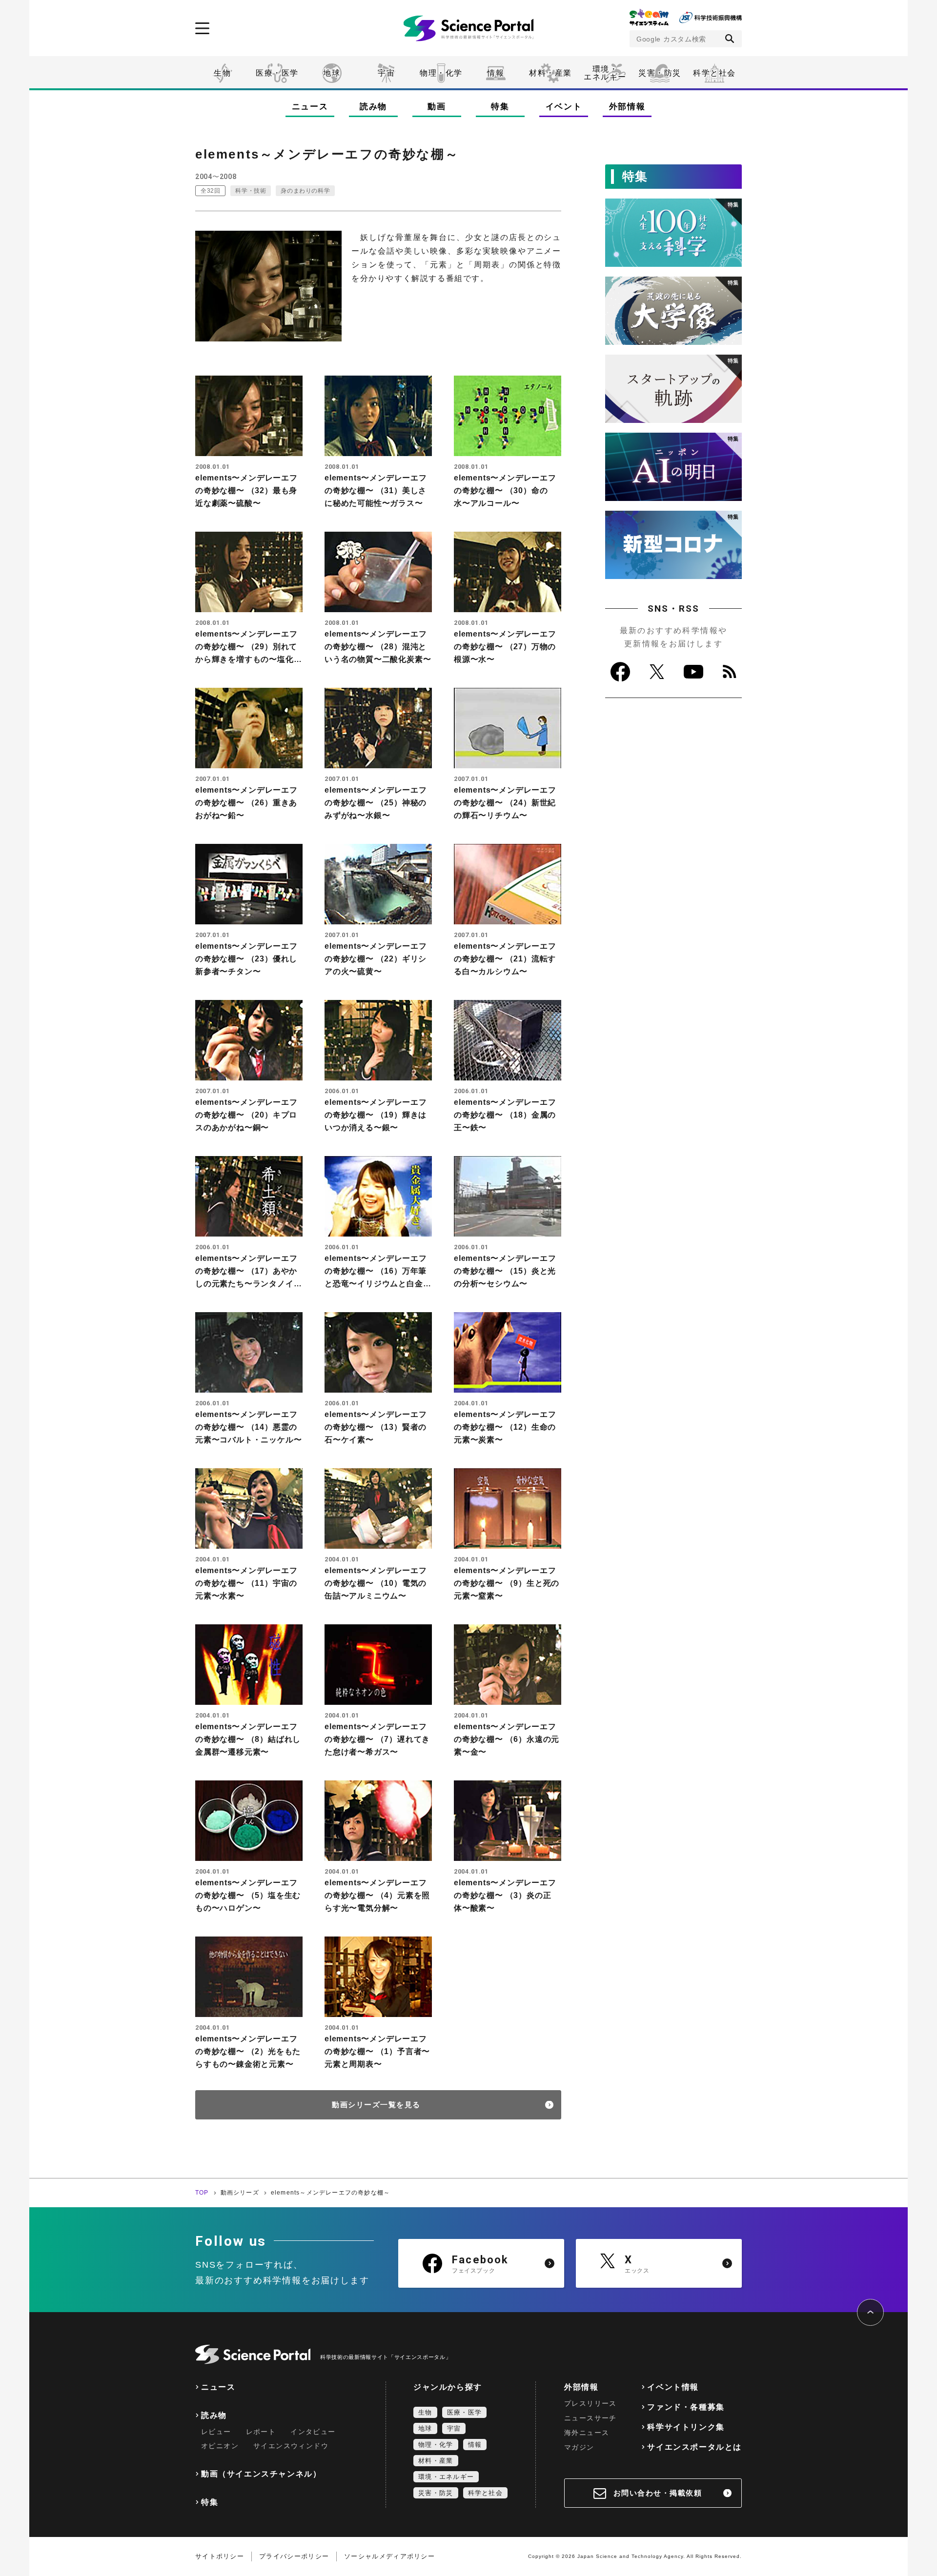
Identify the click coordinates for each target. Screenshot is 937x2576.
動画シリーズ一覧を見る (376, 2105)
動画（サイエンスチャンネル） (261, 2474)
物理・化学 (441, 73)
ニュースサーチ (591, 2418)
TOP (202, 2193)
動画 (437, 107)
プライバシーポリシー (294, 2556)
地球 (332, 73)
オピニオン (220, 2446)
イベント (564, 107)
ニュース (310, 107)
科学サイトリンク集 (686, 2427)
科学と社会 (714, 73)
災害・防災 (660, 73)
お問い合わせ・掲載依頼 (658, 2493)
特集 (500, 107)
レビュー (216, 2432)
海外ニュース (587, 2433)
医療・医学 (277, 73)
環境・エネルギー (446, 2477)
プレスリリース (591, 2403)
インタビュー (313, 2432)
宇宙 (386, 73)
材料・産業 (550, 73)
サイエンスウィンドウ (291, 2446)
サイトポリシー (220, 2556)
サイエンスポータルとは (694, 2447)
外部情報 (627, 107)
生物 (222, 73)
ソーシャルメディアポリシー (389, 2556)
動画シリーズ (240, 2193)
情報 (496, 73)
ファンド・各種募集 (686, 2407)
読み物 (373, 107)
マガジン (579, 2447)
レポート (261, 2432)
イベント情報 (673, 2387)
